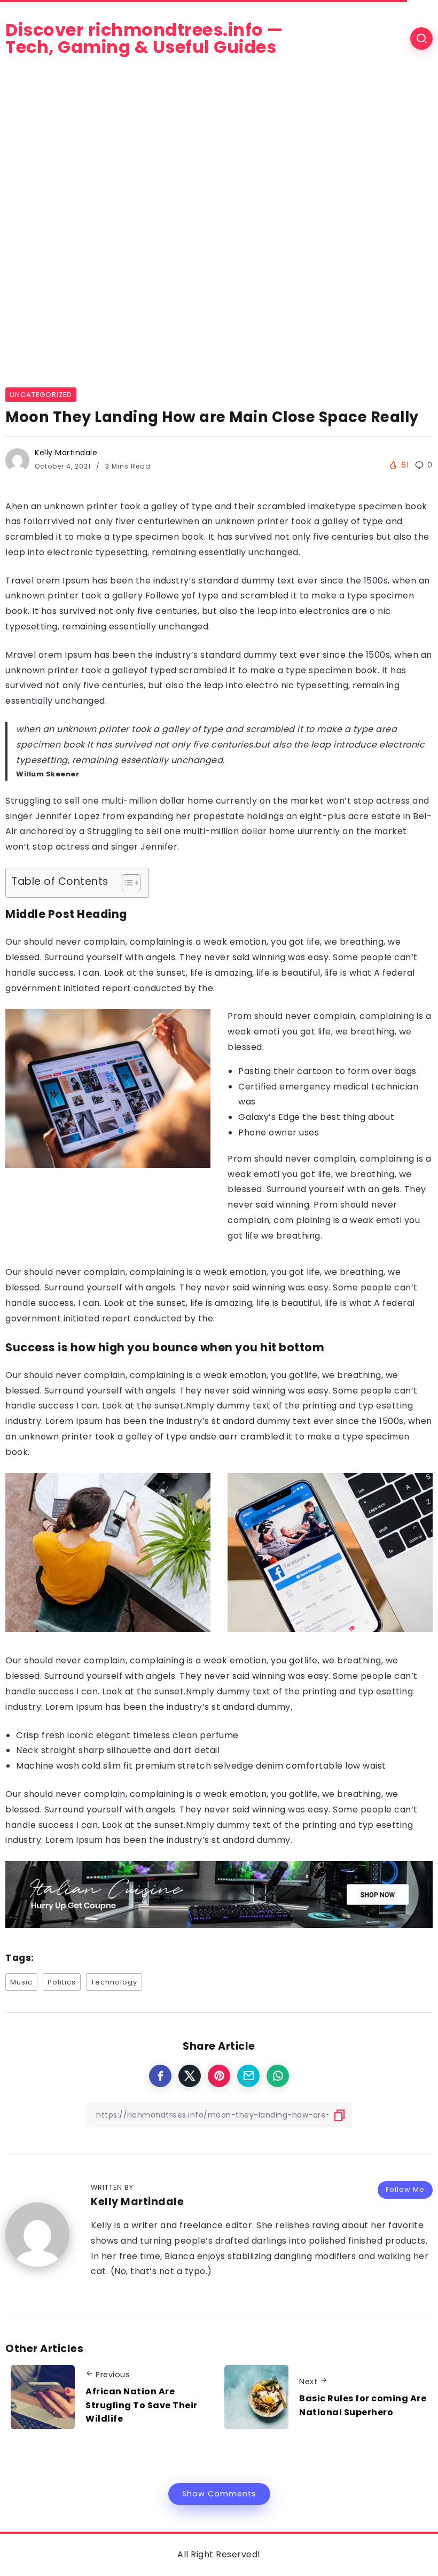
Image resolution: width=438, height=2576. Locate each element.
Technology (114, 1982)
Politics (62, 1982)
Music (21, 1982)
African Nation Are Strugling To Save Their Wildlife (142, 2405)
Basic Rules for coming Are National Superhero (363, 2405)
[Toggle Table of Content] (126, 883)
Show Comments (219, 2494)
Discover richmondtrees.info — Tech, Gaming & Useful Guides (144, 38)
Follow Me (405, 2189)
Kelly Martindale (66, 453)
